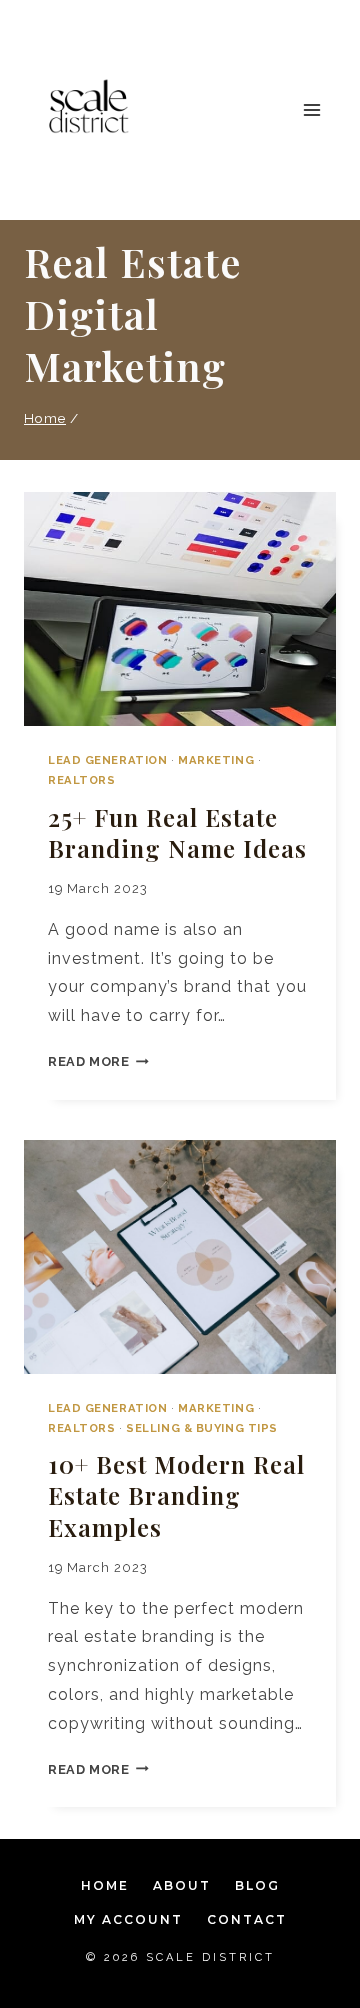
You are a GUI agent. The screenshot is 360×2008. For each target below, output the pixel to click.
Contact (247, 1919)
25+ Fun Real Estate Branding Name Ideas (177, 832)
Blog (257, 1885)
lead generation (107, 760)
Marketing (216, 760)
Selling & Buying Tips (202, 1428)
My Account (128, 1919)
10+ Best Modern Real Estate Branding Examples (176, 1495)
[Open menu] (311, 109)
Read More (98, 1061)
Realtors (81, 780)
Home (105, 1885)
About (182, 1885)
